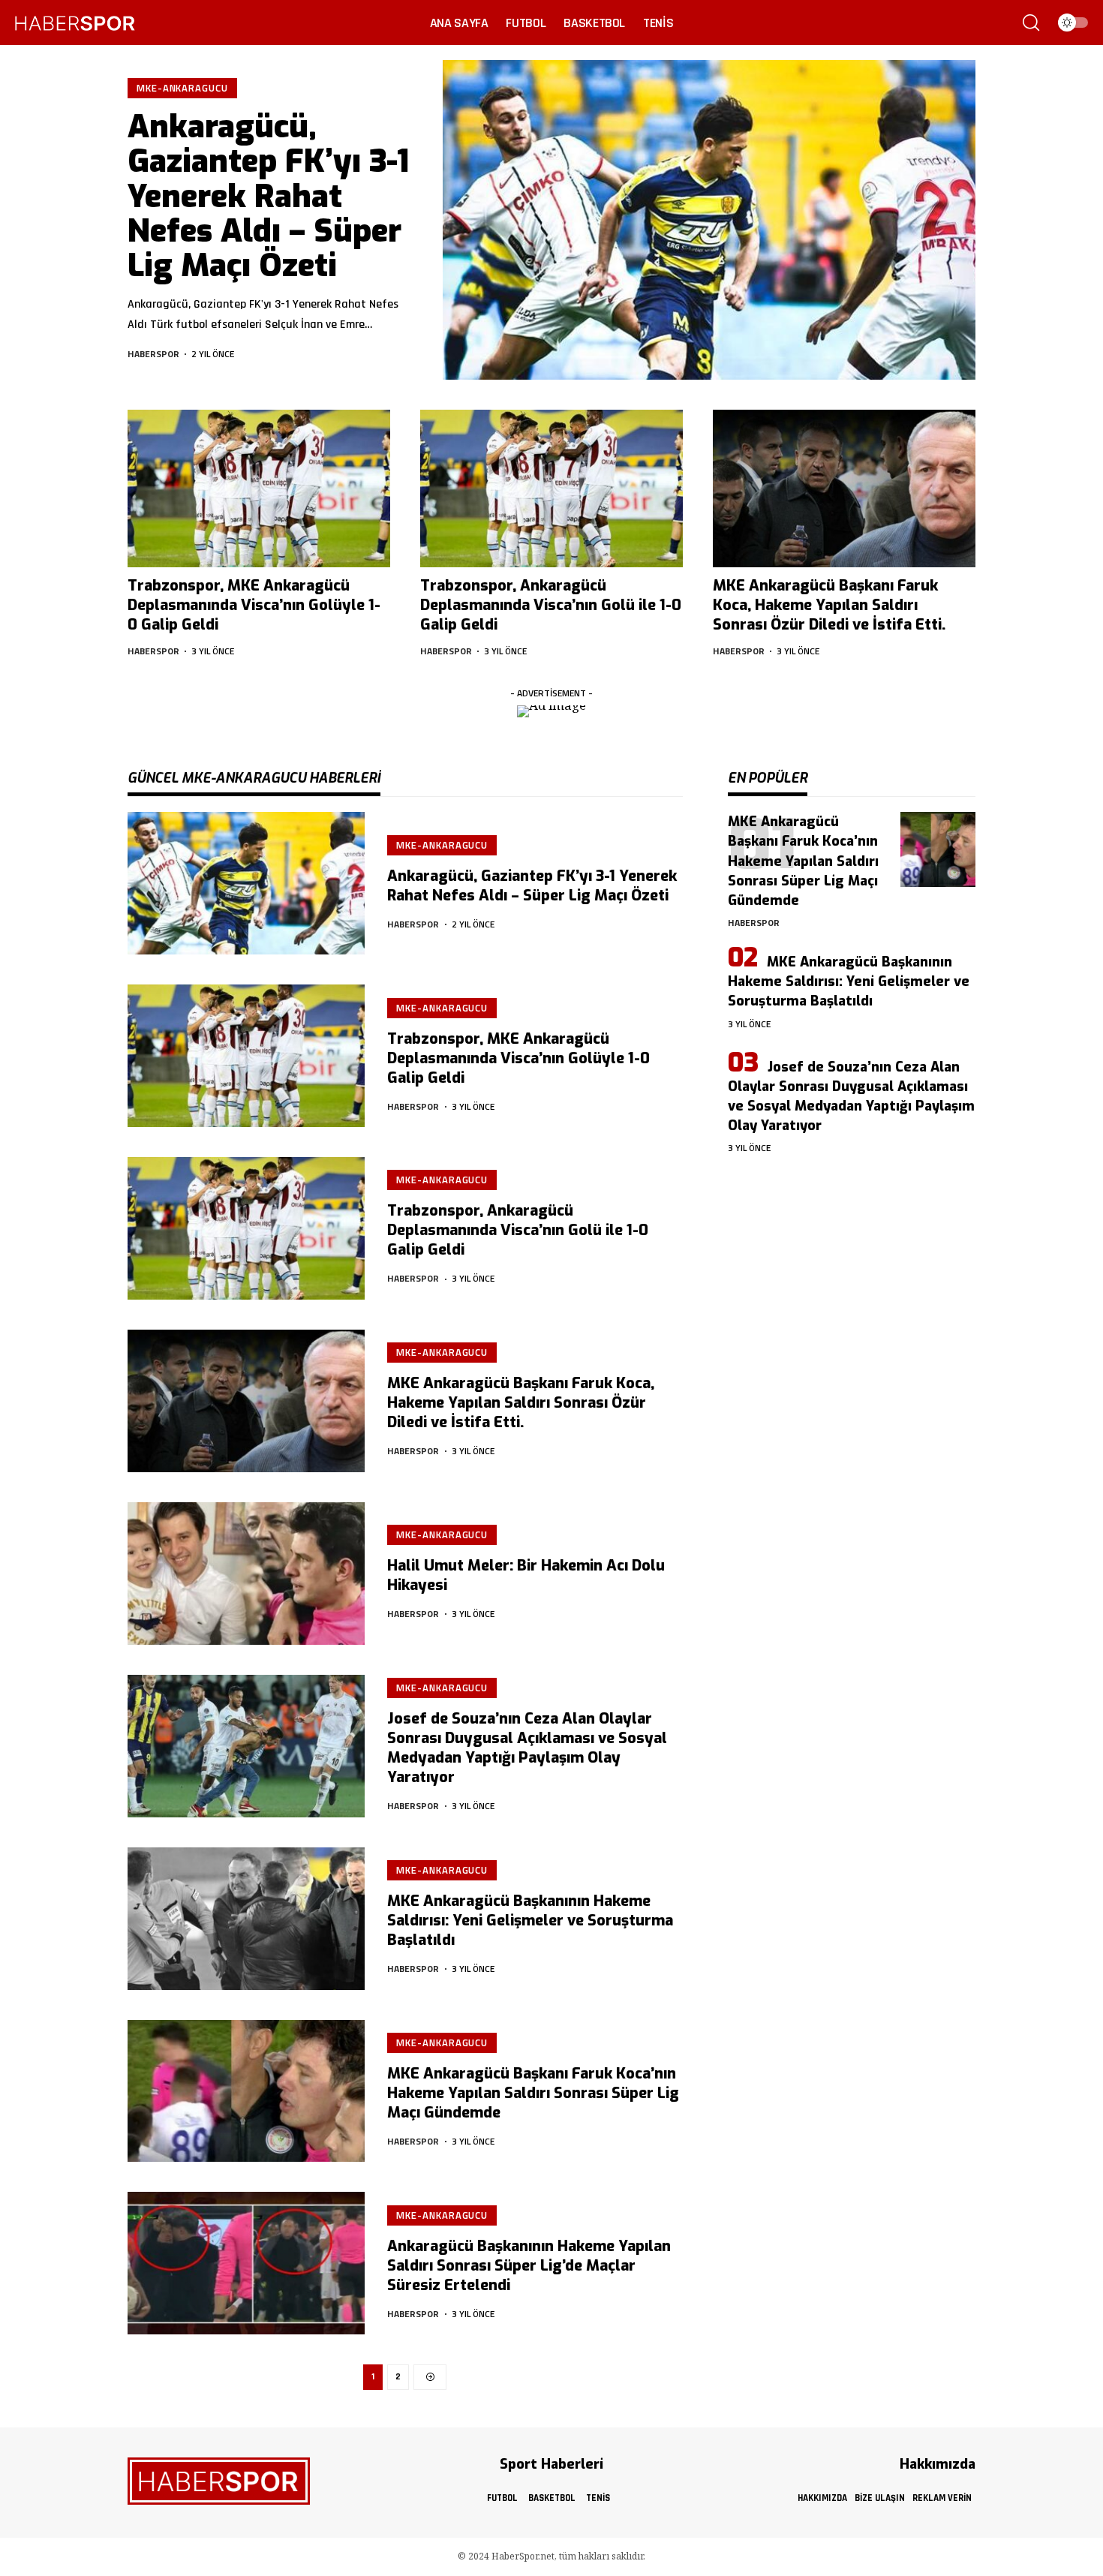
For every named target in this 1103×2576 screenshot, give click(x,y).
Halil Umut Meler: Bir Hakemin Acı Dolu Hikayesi (526, 1575)
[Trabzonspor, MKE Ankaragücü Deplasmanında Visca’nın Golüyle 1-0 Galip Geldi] (259, 488)
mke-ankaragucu (182, 88)
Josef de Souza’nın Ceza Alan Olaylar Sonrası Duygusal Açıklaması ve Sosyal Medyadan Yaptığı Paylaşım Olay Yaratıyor (527, 1748)
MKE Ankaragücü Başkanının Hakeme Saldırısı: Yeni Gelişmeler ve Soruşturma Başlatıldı (530, 1921)
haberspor (153, 354)
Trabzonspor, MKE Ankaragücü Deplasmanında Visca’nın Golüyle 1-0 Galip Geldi (254, 605)
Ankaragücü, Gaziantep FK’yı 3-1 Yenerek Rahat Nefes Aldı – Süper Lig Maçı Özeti (268, 196)
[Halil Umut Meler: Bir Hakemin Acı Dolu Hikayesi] (246, 1574)
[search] (1031, 23)
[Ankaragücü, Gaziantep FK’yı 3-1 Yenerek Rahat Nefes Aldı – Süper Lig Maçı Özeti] (709, 220)
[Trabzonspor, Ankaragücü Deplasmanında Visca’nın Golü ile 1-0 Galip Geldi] (551, 488)
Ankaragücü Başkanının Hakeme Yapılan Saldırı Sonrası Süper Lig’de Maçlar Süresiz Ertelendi (529, 2266)
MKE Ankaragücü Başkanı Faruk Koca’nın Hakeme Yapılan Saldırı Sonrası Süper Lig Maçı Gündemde (533, 2093)
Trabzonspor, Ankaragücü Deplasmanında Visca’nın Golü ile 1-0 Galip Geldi (551, 605)
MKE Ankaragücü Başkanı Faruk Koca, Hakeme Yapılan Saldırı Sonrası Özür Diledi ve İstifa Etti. (829, 605)
